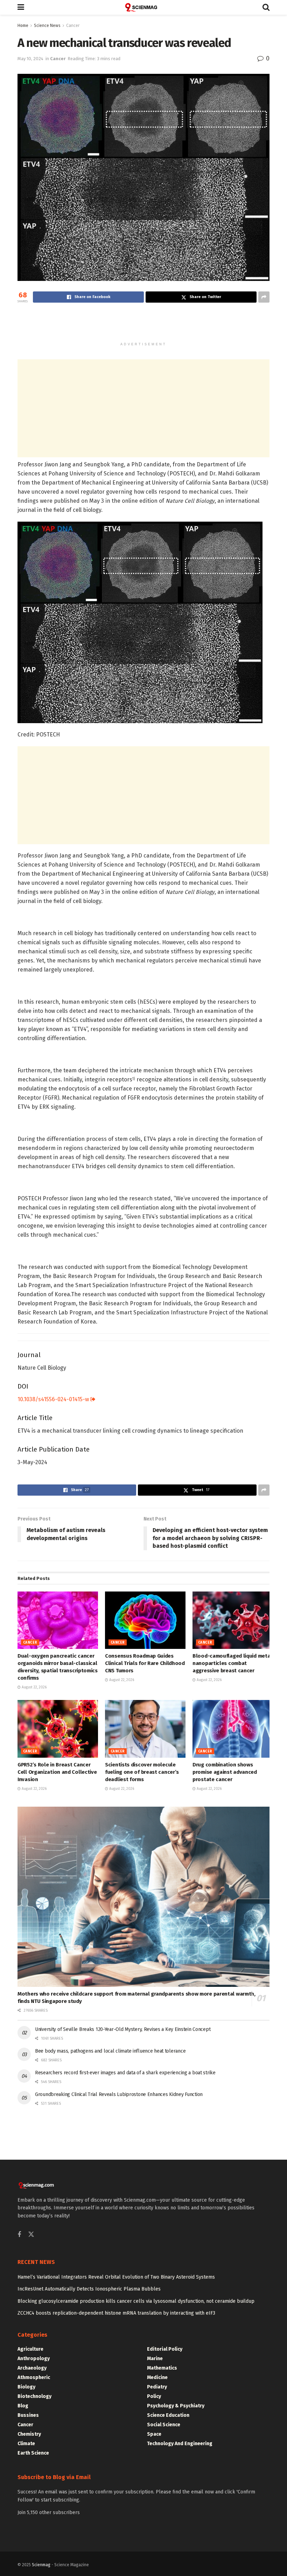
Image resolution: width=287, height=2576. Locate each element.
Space (154, 2434)
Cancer (73, 26)
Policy (154, 2396)
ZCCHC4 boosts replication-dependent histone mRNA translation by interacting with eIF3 (116, 2313)
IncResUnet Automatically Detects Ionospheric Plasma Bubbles (89, 2289)
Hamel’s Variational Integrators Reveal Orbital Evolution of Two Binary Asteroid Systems (116, 2277)
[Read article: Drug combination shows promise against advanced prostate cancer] (233, 1729)
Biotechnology (34, 2396)
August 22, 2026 (34, 1687)
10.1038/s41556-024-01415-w (54, 1399)
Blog (23, 2406)
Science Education (168, 2415)
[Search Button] (266, 7)
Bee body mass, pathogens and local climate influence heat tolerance (110, 2051)
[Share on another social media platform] (264, 297)
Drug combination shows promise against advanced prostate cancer (225, 1772)
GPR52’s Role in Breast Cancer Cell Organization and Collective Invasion (57, 1772)
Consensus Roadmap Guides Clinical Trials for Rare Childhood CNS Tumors (145, 1663)
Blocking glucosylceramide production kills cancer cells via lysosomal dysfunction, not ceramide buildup (136, 2301)
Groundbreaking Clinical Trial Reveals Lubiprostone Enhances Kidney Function (119, 2094)
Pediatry (157, 2387)
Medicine (157, 2377)
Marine (155, 2359)
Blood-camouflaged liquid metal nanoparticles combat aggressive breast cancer (232, 1663)
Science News (47, 26)
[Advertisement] (143, 325)
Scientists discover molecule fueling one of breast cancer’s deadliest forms (142, 1772)
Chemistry (29, 2434)
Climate (26, 2444)
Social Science (164, 2425)
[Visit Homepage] (143, 7)
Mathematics (162, 2368)
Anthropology (34, 2359)
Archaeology (32, 2368)
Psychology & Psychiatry (176, 2406)
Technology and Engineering (180, 2444)
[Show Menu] (21, 7)
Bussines (28, 2415)
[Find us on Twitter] (31, 2235)
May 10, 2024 (30, 59)
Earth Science (33, 2453)
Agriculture (30, 2349)
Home (23, 26)
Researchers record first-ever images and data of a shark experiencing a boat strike (125, 2073)
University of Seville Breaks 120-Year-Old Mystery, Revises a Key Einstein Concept (123, 2029)
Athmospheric (34, 2377)
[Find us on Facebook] (19, 2235)
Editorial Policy (165, 2349)
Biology (26, 2387)
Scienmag (41, 2565)
